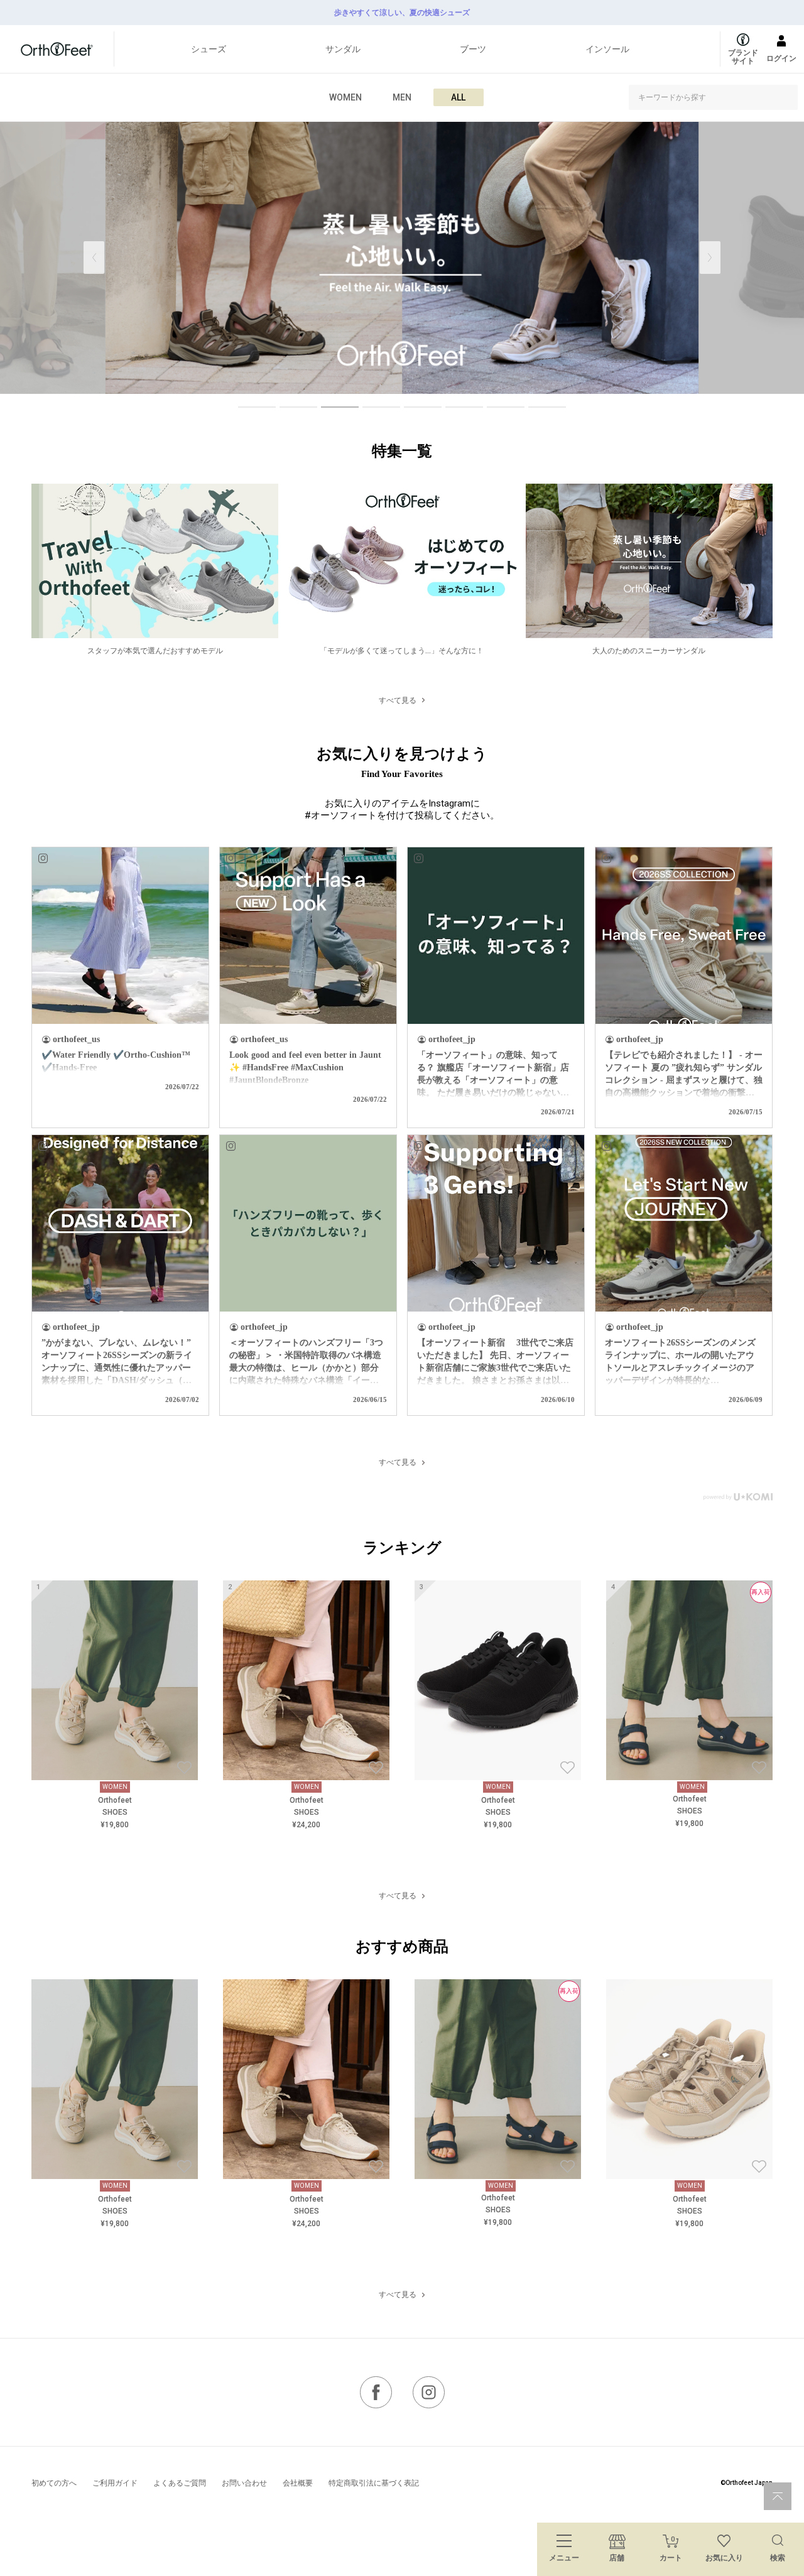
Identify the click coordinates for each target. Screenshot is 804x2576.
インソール (607, 49)
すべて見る (398, 700)
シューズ (209, 49)
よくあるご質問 (180, 2483)
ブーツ (473, 49)
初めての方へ (54, 2483)
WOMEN (345, 97)
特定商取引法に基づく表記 (374, 2483)
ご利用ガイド (115, 2483)
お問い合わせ (244, 2483)
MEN (402, 97)
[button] (710, 258)
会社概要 (298, 2483)
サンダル (343, 49)
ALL (458, 97)
